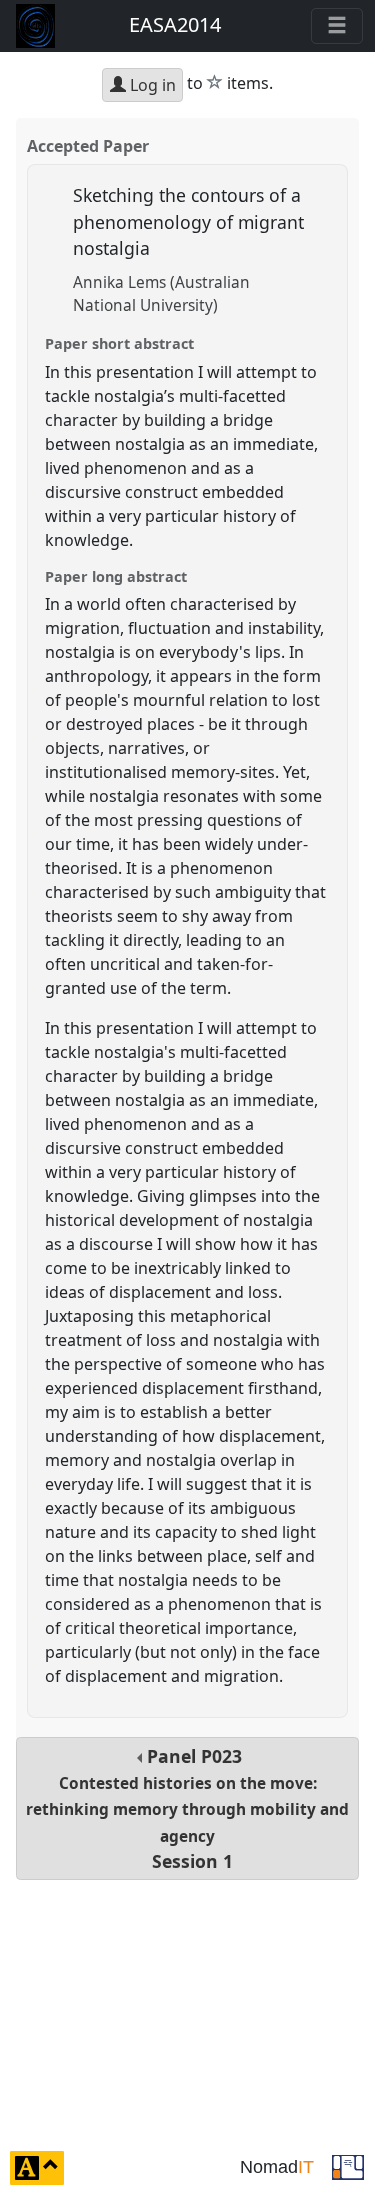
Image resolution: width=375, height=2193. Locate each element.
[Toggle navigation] (337, 26)
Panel (187, 1809)
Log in (151, 85)
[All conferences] (348, 2166)
